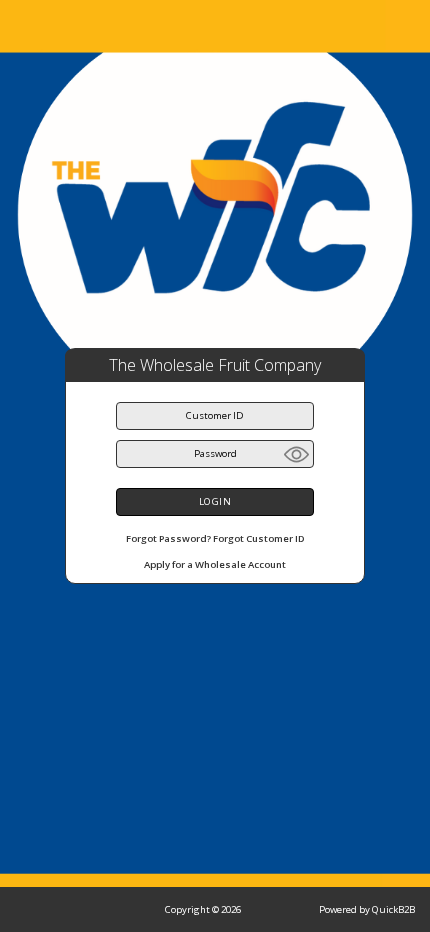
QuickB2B (393, 909)
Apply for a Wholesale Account (215, 564)
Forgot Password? (168, 538)
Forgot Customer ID (259, 538)
